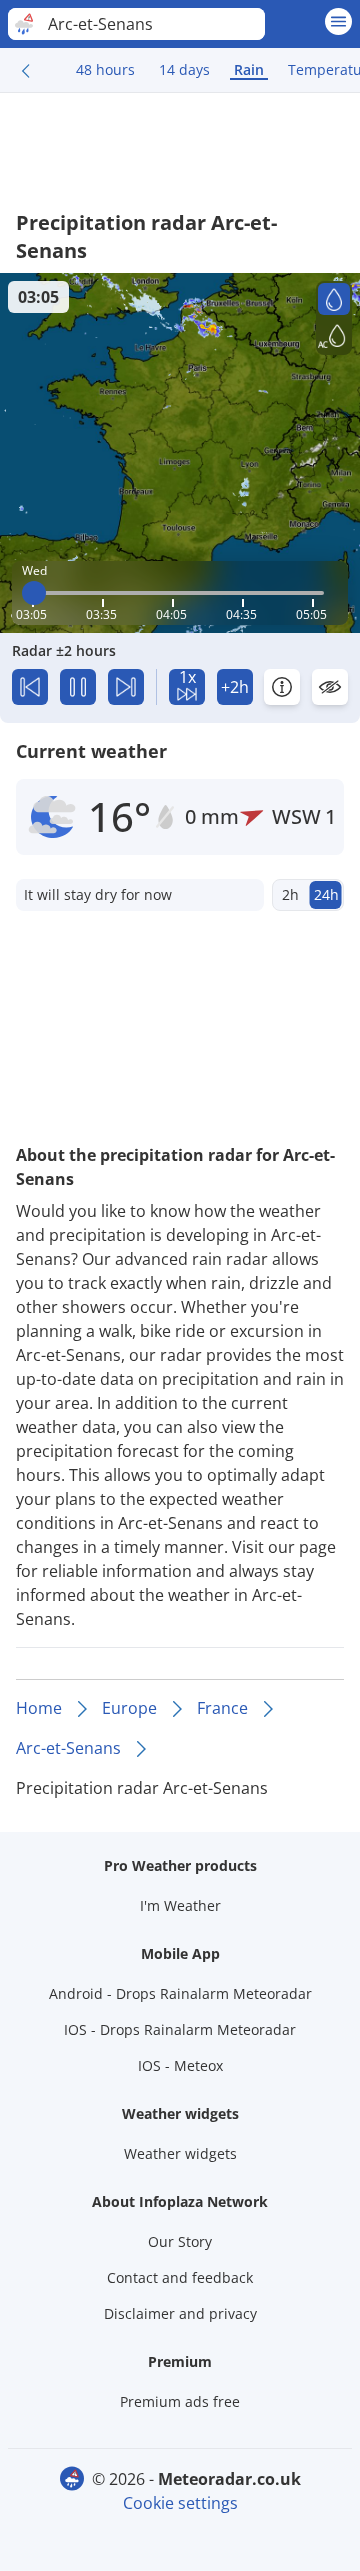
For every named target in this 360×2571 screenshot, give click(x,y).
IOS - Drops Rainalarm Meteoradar (180, 2029)
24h (326, 894)
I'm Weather (180, 1905)
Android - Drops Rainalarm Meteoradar (180, 1993)
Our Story (180, 2241)
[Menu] (338, 21)
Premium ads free (180, 2401)
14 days (184, 69)
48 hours (105, 69)
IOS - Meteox (180, 2065)
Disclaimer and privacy (180, 2313)
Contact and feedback (180, 2277)
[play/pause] (78, 687)
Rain (249, 69)
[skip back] (30, 687)
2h (290, 894)
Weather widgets (180, 2153)
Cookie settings (180, 2503)
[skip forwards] (126, 687)
